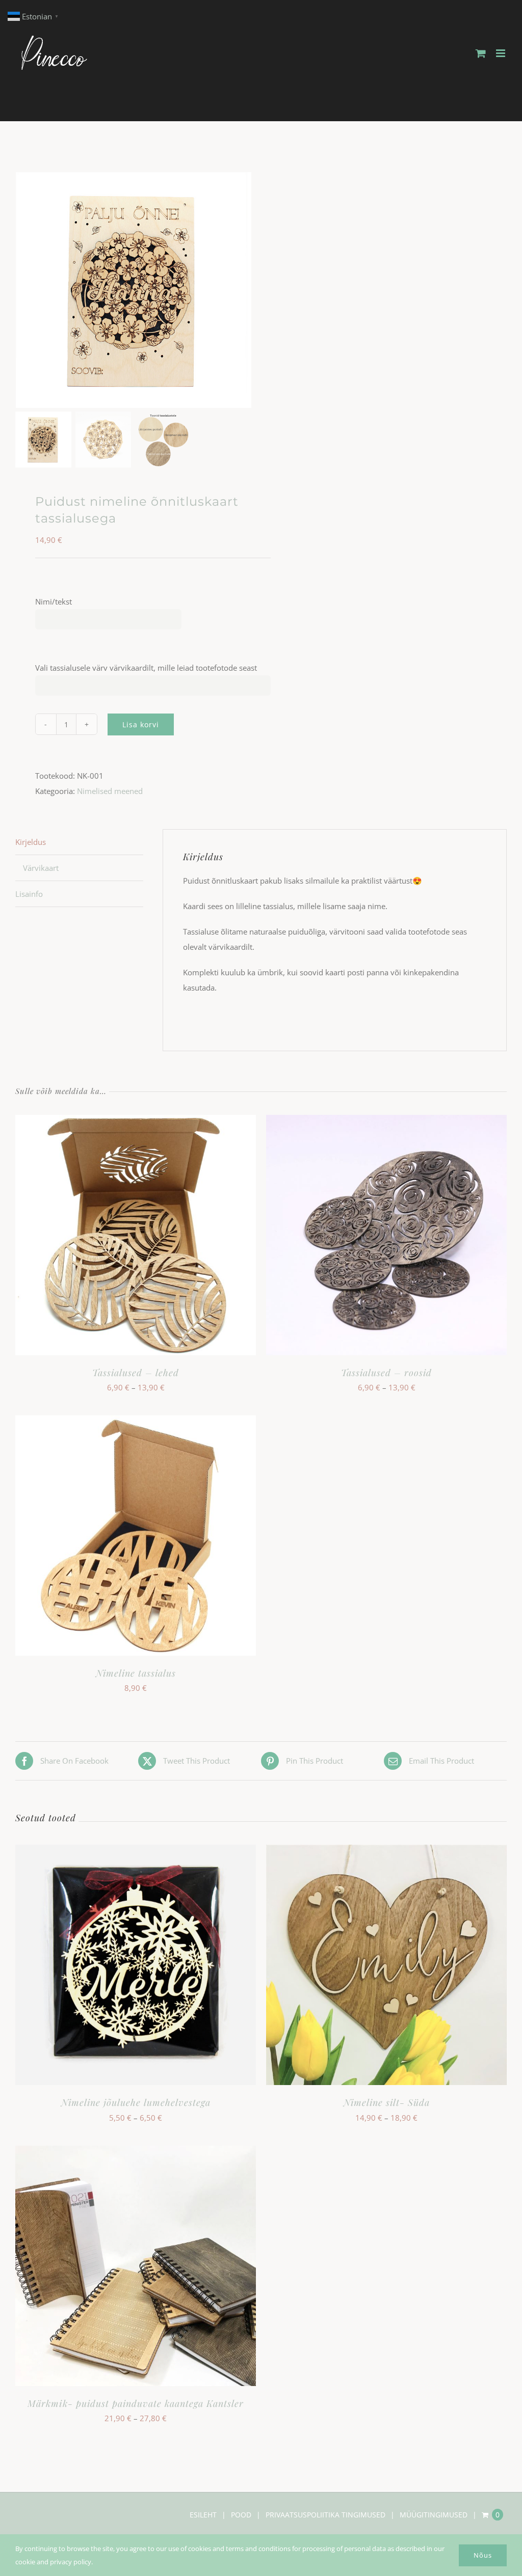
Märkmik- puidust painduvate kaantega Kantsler (136, 2403)
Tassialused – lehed (136, 1373)
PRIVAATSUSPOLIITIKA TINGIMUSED (325, 2515)
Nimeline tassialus (136, 1673)
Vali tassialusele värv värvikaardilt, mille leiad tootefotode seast (146, 668)
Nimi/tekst (54, 601)
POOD (241, 2515)
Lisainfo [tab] (29, 894)
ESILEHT (203, 2515)
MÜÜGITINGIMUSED (434, 2515)
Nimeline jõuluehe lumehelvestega (136, 2102)
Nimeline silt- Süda (387, 2102)
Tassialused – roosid (386, 1373)
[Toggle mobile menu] (501, 53)
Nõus (483, 2555)
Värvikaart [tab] (41, 868)
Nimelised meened (110, 791)
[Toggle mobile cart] (481, 53)
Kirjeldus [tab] (31, 842)
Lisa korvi (141, 724)
